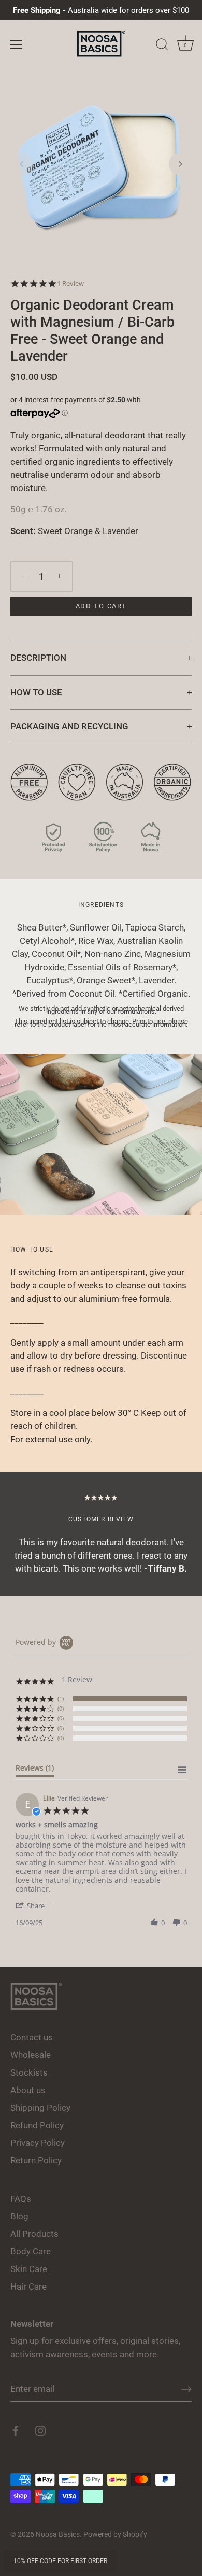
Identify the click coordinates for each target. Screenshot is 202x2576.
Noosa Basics (58, 2534)
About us (28, 2090)
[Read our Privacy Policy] (101, 827)
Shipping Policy (40, 2108)
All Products (34, 2234)
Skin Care (29, 2269)
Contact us (32, 2037)
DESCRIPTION (38, 658)
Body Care (31, 2251)
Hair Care (28, 2287)
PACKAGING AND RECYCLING (69, 726)
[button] (22, 164)
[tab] (35, 1770)
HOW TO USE (36, 692)
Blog (19, 2216)
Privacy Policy (38, 2143)
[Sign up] (186, 2389)
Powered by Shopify (115, 2534)
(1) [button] (61, 1698)
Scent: (23, 531)
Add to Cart (101, 606)
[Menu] (17, 44)
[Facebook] (16, 2430)
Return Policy (36, 2160)
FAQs (21, 2199)
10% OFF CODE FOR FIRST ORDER (60, 2561)
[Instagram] (40, 2430)
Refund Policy (37, 2125)
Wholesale (31, 2055)
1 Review (70, 284)
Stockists (29, 2072)
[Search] (162, 46)
